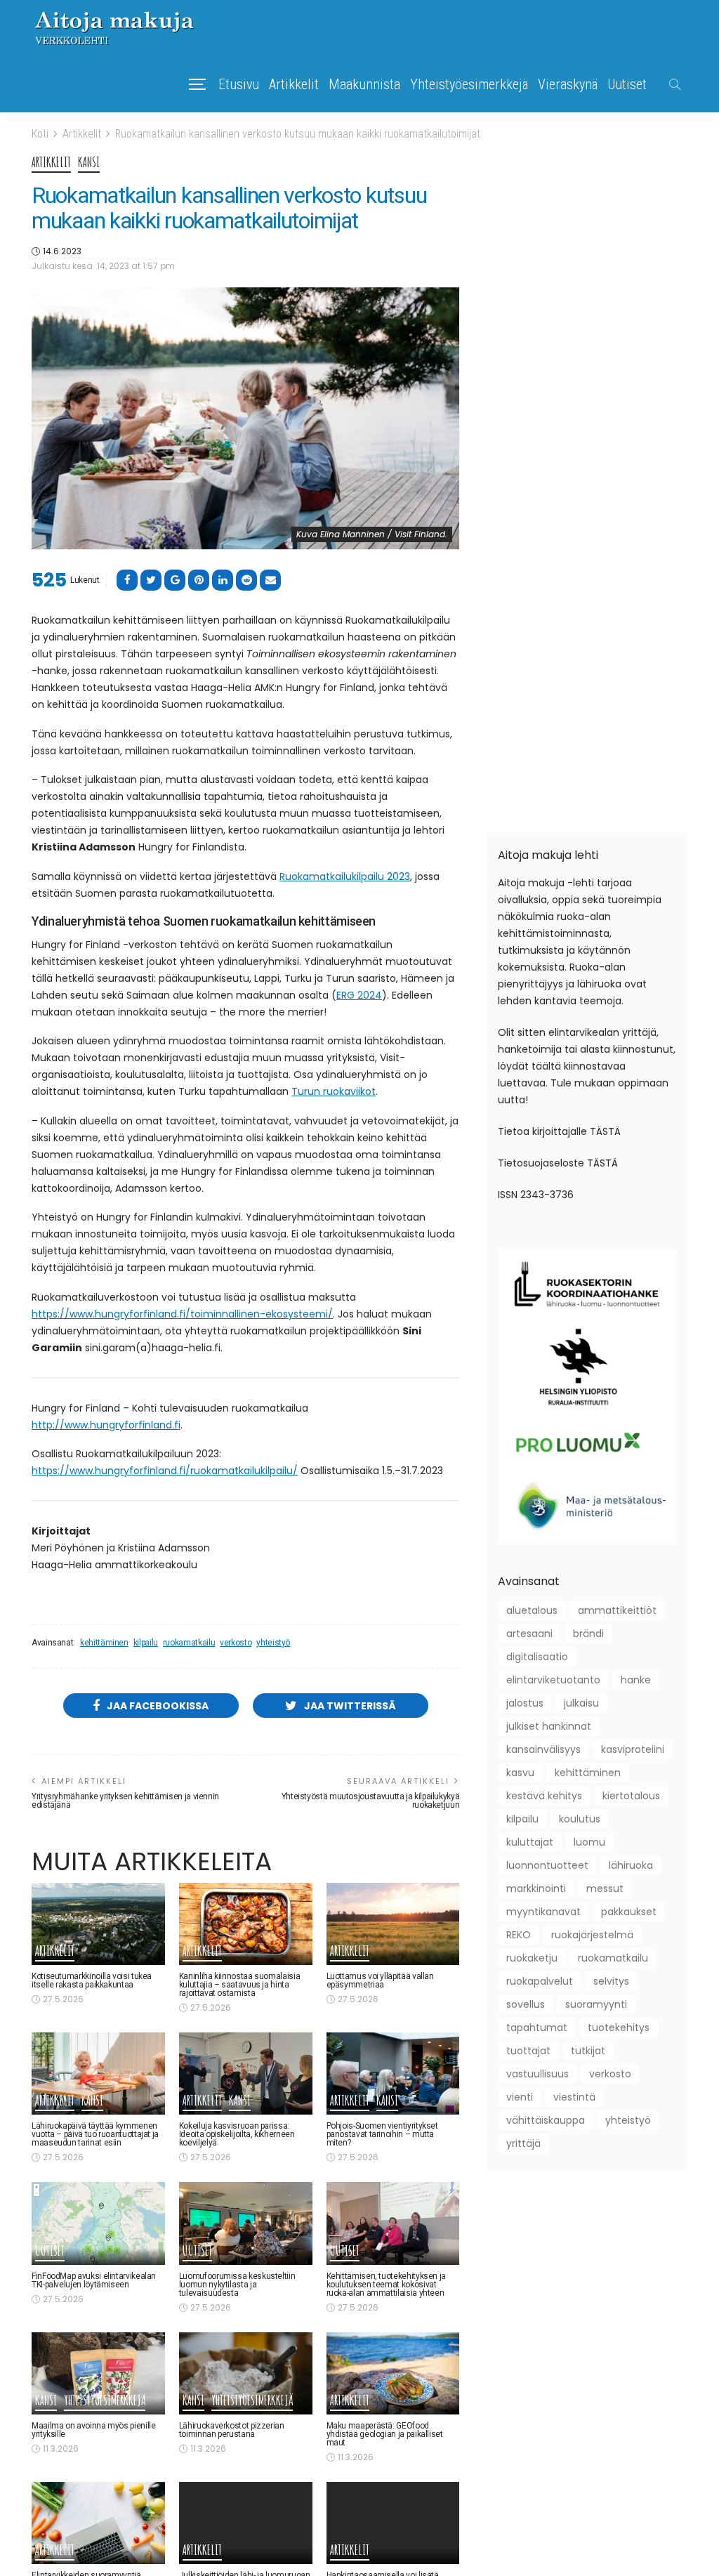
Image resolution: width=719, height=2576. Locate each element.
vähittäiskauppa (546, 2120)
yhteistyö (273, 1643)
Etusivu (239, 84)
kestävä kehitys (544, 1796)
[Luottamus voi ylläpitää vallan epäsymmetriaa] (393, 1924)
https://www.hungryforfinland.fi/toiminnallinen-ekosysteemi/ (182, 1314)
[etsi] (675, 84)
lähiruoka (631, 1865)
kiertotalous (631, 1796)
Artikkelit (294, 84)
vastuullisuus (537, 2074)
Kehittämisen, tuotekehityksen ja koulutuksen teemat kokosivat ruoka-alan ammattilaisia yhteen (386, 2285)
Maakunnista (364, 84)
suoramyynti (596, 2004)
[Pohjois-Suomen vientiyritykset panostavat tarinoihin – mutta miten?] (393, 2074)
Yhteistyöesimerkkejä (469, 84)
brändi (588, 1634)
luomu (589, 1842)
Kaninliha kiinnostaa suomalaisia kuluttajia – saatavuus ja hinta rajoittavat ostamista (239, 1985)
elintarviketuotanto (553, 1680)
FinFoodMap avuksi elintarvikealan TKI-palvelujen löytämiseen (94, 2280)
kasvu (520, 1773)
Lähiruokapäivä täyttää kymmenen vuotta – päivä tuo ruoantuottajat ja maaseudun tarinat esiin (95, 2134)
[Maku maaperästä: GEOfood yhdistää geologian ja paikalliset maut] (393, 2373)
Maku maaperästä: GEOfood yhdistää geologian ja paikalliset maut (385, 2434)
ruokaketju (532, 1958)
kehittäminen (104, 1643)
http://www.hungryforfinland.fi (106, 1425)
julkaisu (581, 1703)
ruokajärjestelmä (592, 1935)
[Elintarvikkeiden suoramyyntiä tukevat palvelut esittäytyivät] (98, 2523)
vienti (520, 2097)
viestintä (574, 2097)
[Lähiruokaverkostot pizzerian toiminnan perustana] (246, 2373)
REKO (519, 1935)
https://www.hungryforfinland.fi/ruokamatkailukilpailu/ (165, 1471)
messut (605, 1888)
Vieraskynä (568, 84)
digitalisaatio (537, 1657)
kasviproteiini (633, 1749)
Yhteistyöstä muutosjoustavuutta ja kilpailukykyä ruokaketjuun (371, 1801)
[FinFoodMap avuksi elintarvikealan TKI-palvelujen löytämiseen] (98, 2223)
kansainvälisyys (543, 1749)
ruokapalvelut (540, 1981)
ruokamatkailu (189, 1643)
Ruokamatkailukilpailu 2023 (345, 876)
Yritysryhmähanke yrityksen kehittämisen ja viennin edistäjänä (125, 1801)
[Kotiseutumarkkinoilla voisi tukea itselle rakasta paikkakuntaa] (98, 1924)
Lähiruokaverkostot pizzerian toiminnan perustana (232, 2430)
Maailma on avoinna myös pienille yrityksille (93, 2430)
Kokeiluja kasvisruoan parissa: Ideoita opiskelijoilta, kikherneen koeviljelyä (237, 2134)
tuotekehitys (619, 2028)
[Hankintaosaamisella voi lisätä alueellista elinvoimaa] (393, 2523)
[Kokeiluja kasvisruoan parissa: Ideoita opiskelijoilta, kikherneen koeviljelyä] (246, 2074)
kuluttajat (530, 1842)
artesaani (529, 1634)
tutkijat (588, 2051)
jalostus (525, 1703)
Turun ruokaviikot (334, 1091)
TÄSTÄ (605, 1131)
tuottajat (528, 2051)
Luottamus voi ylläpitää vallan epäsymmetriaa (380, 1980)
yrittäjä (523, 2143)
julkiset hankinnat (549, 1726)
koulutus (580, 1819)
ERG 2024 (359, 995)
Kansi (89, 163)
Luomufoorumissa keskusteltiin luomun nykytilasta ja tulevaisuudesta (237, 2285)
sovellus (526, 2004)
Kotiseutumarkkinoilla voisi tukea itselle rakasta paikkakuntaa (92, 1980)
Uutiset (627, 84)
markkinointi (536, 1888)
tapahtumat (537, 2028)
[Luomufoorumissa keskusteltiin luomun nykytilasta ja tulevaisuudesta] (246, 2223)
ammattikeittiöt (617, 1610)
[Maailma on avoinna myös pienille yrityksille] (98, 2373)
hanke (636, 1680)
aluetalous (532, 1610)
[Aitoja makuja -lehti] (114, 28)
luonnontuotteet (547, 1865)
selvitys (611, 1981)
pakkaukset (629, 1912)
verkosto (236, 1643)
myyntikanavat (543, 1912)
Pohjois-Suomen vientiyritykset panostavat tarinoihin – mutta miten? (382, 2134)
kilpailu (146, 1643)
